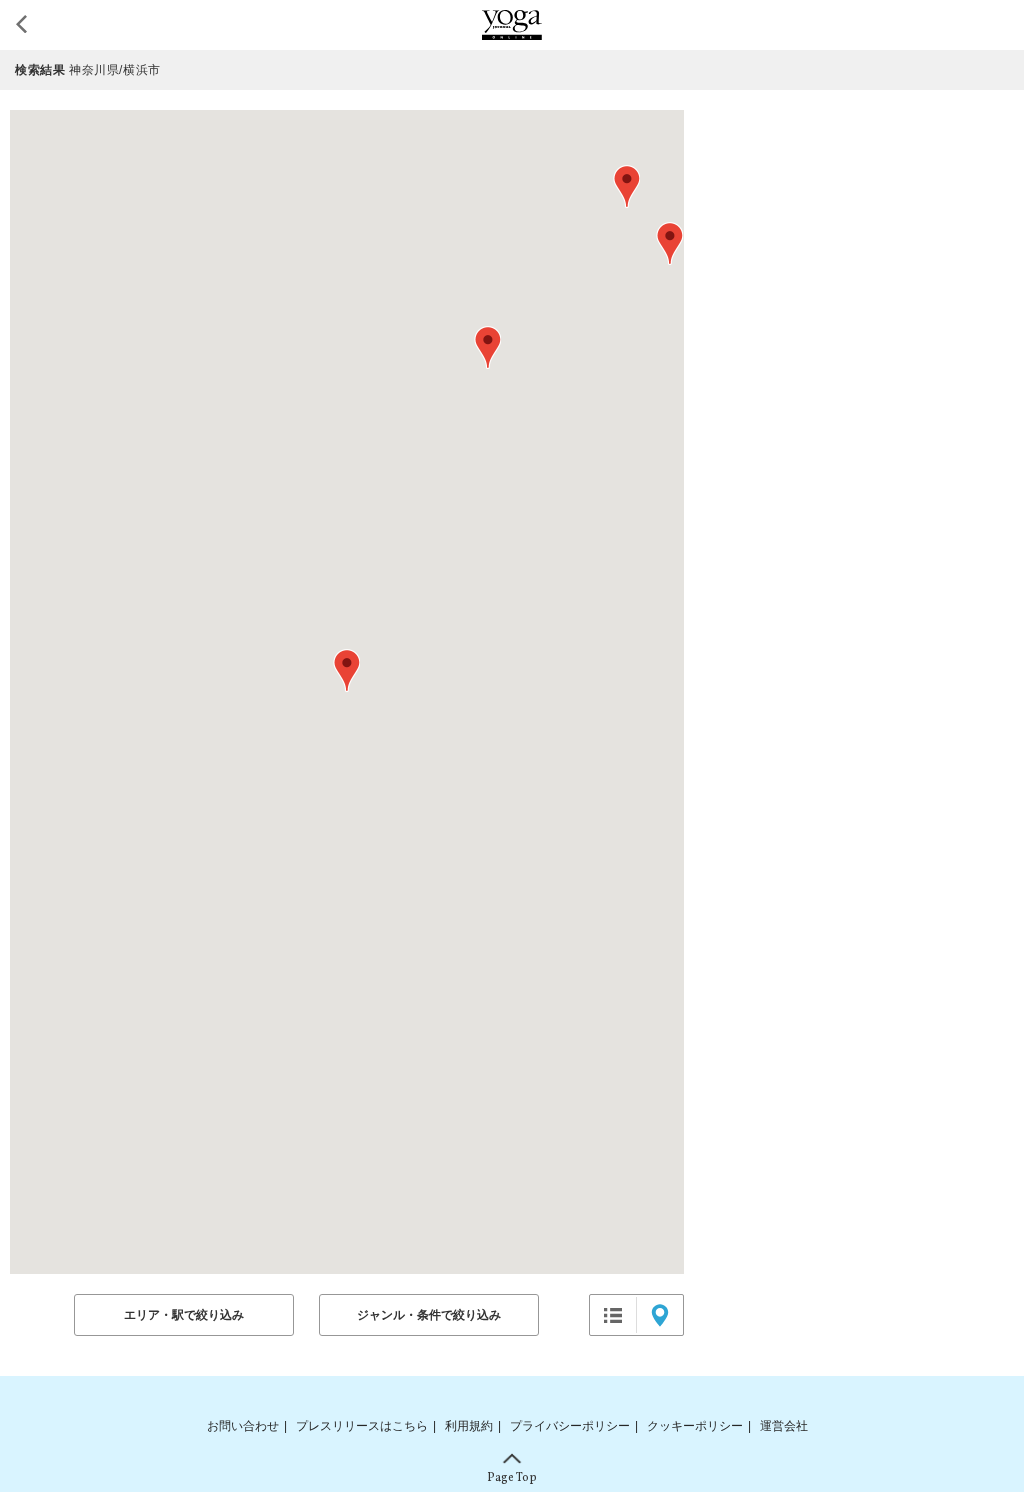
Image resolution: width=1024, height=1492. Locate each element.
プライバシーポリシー (570, 1426)
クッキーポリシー (695, 1426)
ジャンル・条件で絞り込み (429, 1315)
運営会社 (784, 1426)
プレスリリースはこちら (362, 1426)
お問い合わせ (243, 1426)
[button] (346, 670)
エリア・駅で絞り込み (184, 1315)
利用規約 (469, 1426)
